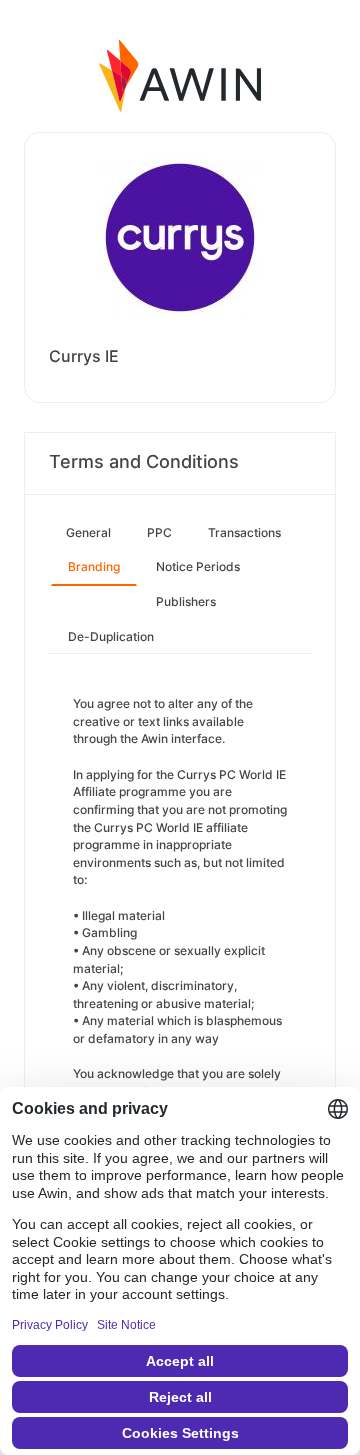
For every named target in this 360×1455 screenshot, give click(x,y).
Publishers (186, 601)
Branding (94, 566)
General (88, 532)
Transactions (244, 532)
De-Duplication (111, 636)
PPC (159, 532)
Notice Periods (198, 566)
